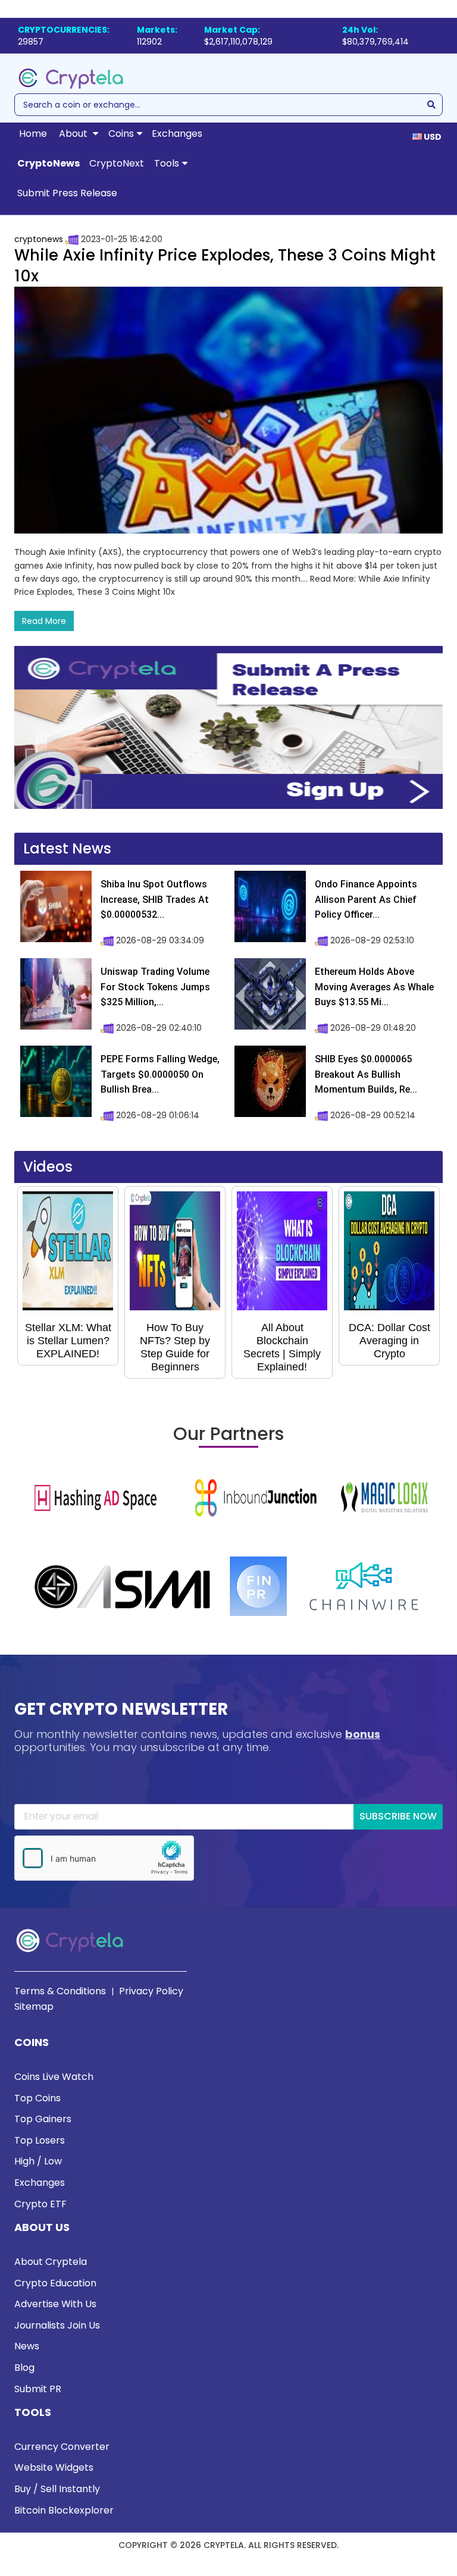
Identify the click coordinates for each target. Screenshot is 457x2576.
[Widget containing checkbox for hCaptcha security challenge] (104, 1858)
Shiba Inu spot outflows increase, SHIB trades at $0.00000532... (155, 899)
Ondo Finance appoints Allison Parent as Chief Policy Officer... (366, 899)
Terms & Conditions (60, 1991)
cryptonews (39, 239)
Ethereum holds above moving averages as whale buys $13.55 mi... (374, 987)
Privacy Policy (151, 1991)
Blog (24, 2368)
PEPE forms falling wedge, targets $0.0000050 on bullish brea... (160, 1074)
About (74, 134)
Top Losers (40, 2140)
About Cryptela (51, 2262)
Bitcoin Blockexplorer (64, 2510)
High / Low (38, 2161)
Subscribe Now (398, 1816)
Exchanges (177, 134)
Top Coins (37, 2098)
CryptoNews (48, 163)
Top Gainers (43, 2119)
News (27, 2346)
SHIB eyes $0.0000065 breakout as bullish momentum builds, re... (366, 1074)
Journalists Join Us (57, 2325)
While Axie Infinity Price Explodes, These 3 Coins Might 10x (225, 266)
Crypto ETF (40, 2204)
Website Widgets (54, 2467)
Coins (121, 134)
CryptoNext (117, 163)
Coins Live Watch (54, 2077)
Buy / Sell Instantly (57, 2489)
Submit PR (38, 2389)
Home (33, 134)
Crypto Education (55, 2283)
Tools (167, 163)
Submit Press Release (67, 193)
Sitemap (34, 2006)
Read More (44, 621)
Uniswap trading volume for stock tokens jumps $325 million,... (155, 987)
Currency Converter (62, 2447)
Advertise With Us (55, 2304)
